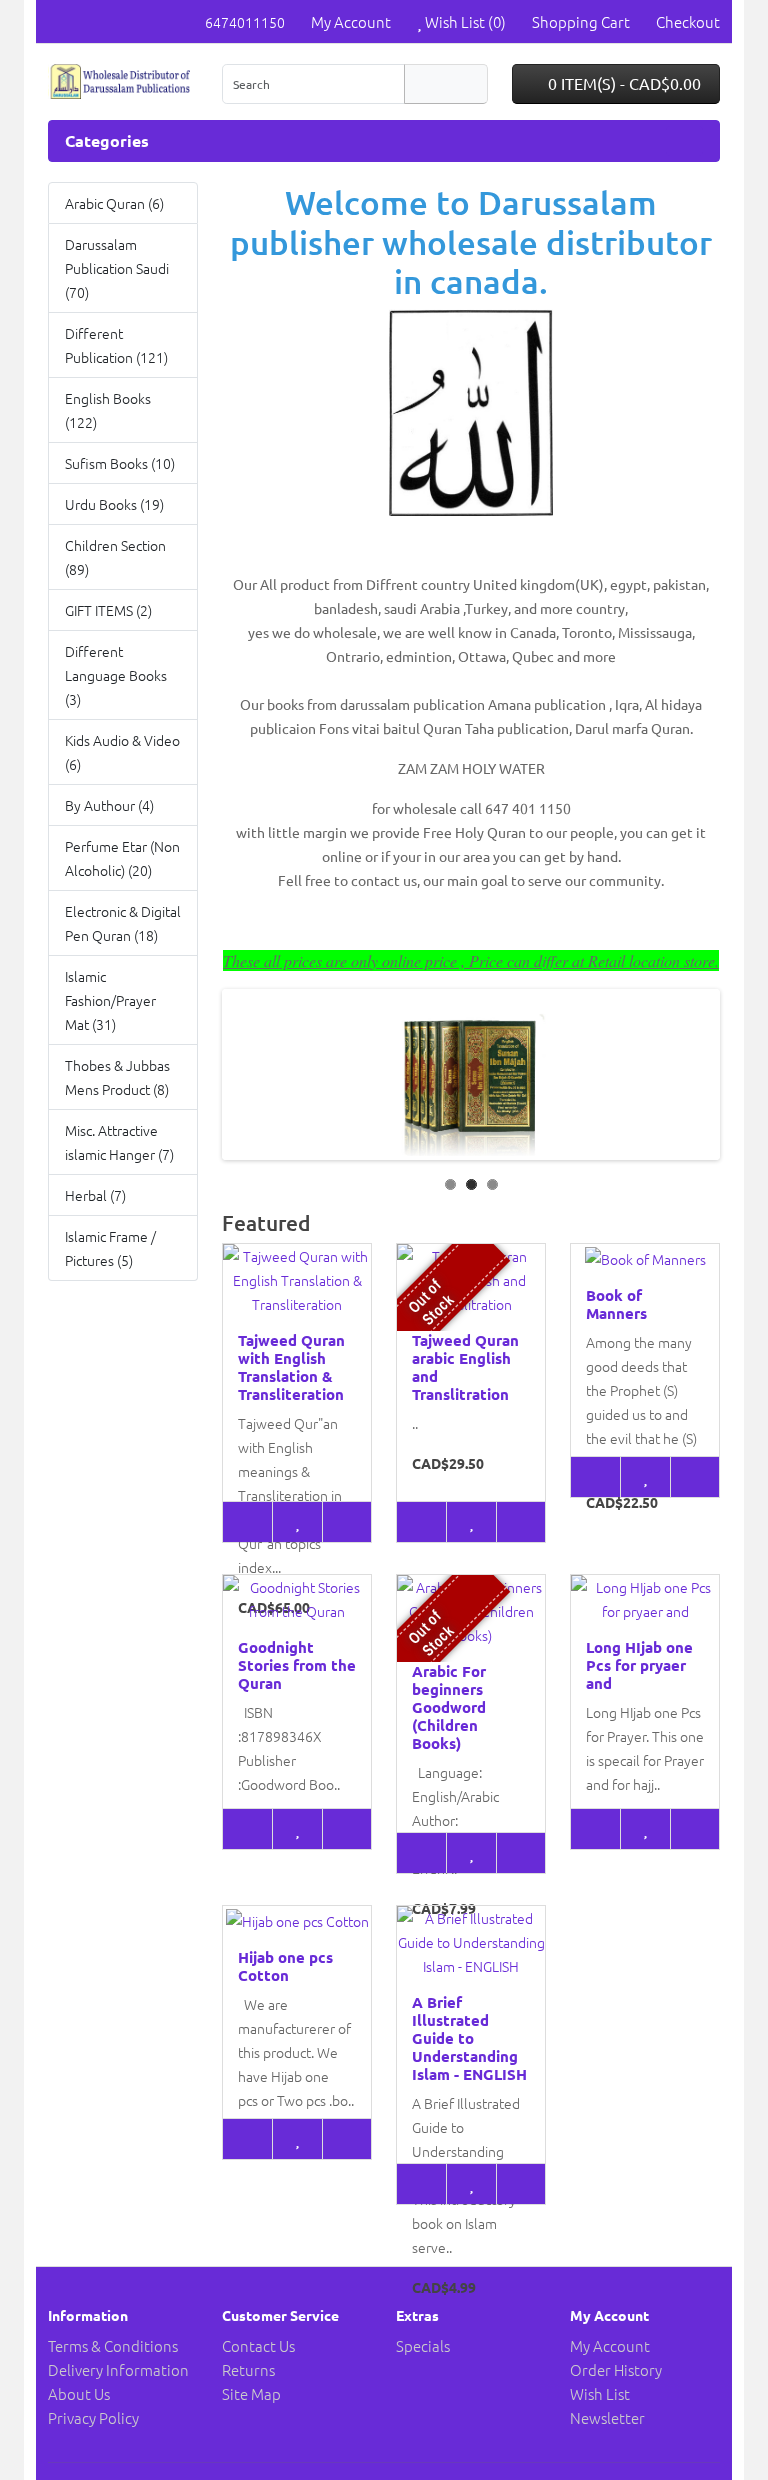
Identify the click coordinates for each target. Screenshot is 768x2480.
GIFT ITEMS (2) (108, 610)
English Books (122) (108, 410)
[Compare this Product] (346, 1522)
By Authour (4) (109, 805)
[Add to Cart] (247, 1522)
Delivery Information (118, 2369)
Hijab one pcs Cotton (285, 1966)
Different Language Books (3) (116, 675)
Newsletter (607, 2417)
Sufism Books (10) (120, 463)
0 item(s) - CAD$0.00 (622, 83)
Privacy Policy (93, 2417)
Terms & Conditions (113, 2345)
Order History (616, 2369)
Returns (248, 2369)
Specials (423, 2345)
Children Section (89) (115, 557)
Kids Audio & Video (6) (122, 752)
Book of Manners (616, 1304)
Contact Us (258, 2345)
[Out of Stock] (421, 1522)
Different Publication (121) (116, 345)
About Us (79, 2393)
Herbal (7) (95, 1195)
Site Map (251, 2393)
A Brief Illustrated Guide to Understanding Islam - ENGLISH (469, 2038)
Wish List (600, 2393)
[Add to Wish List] (296, 1522)
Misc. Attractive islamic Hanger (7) (119, 1142)
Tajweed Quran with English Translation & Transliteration (291, 1367)
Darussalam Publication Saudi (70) (117, 268)
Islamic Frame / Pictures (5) (110, 1248)
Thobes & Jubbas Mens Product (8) (117, 1077)
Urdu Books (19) (114, 504)
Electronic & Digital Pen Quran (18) (123, 923)
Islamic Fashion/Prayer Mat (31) (110, 1000)
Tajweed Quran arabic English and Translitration (465, 1367)
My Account (610, 2345)
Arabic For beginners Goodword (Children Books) (449, 1707)
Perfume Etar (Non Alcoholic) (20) (122, 858)
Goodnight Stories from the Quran (297, 1665)
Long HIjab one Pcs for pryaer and (639, 1665)
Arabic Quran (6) (114, 203)
